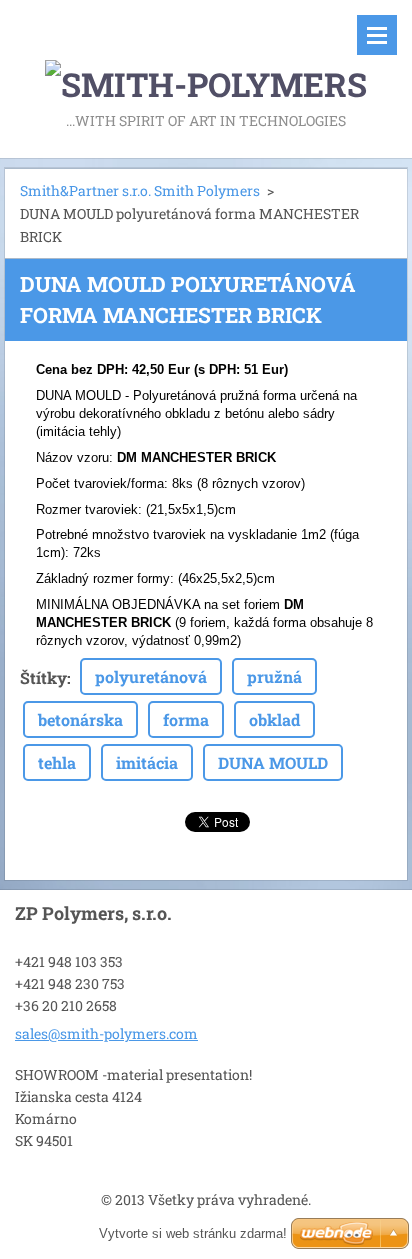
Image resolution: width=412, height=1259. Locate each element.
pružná (274, 676)
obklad (274, 719)
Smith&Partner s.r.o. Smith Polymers (140, 190)
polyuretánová (151, 676)
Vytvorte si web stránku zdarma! (193, 1233)
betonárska (80, 719)
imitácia (147, 762)
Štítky (43, 677)
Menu (377, 35)
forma (186, 719)
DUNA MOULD (273, 762)
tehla (57, 762)
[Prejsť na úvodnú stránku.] (206, 54)
